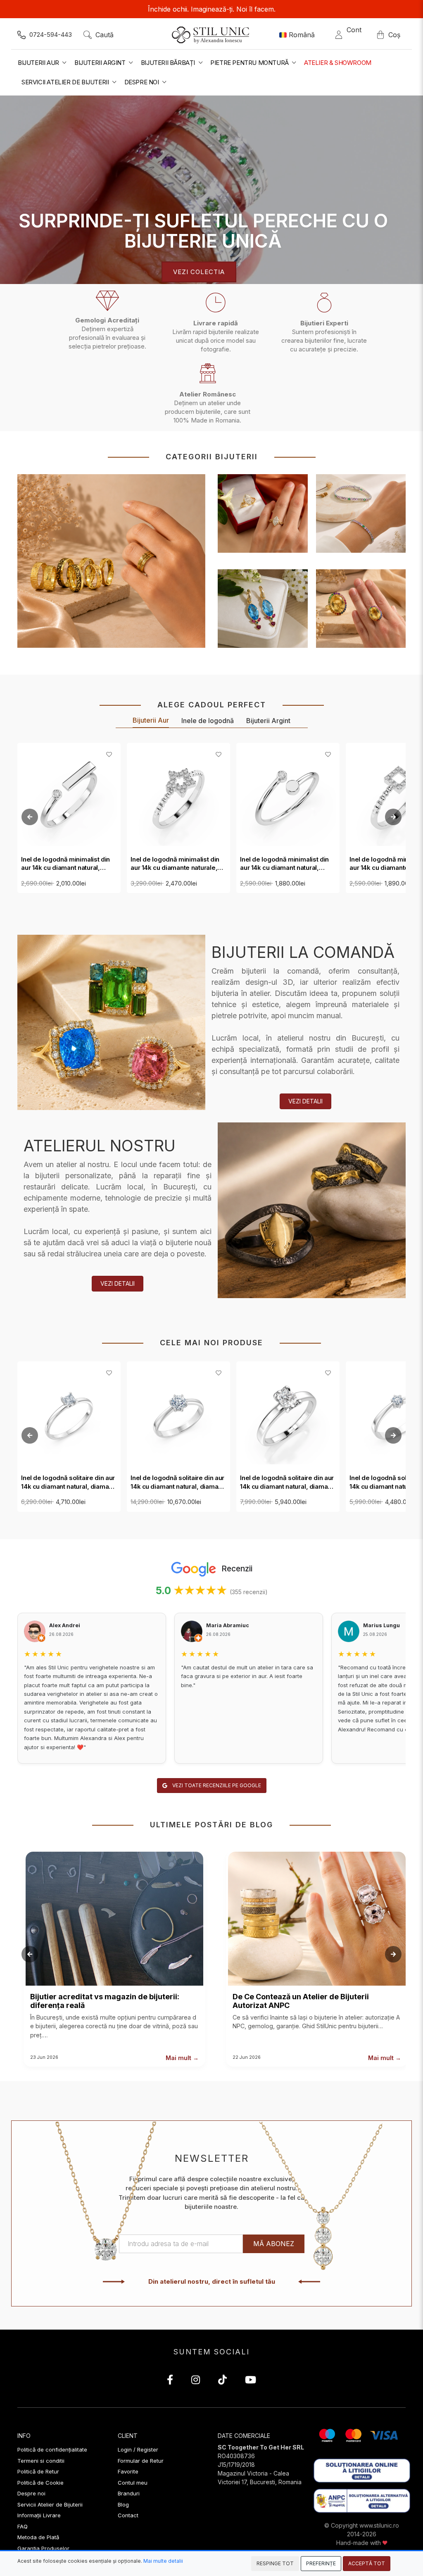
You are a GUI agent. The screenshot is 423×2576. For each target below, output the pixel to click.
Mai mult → (182, 2058)
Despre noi (31, 2493)
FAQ (23, 2526)
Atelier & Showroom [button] (338, 63)
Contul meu (133, 2483)
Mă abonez (274, 2244)
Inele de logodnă (208, 721)
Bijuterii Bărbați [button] (169, 63)
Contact (128, 2515)
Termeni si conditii (41, 2461)
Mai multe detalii (163, 2561)
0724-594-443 (51, 35)
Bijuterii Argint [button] (101, 63)
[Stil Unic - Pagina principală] (212, 35)
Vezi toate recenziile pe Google (216, 1785)
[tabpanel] (211, 190)
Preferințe (321, 2563)
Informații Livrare (39, 2515)
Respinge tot (275, 2563)
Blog (123, 2504)
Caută (105, 35)
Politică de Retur (38, 2471)
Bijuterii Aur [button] (39, 63)
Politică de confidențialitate (52, 2449)
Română (302, 35)
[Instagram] (196, 2381)
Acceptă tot (367, 2563)
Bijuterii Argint (268, 721)
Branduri (129, 2493)
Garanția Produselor (43, 2548)
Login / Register (138, 2449)
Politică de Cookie (40, 2483)
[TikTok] (222, 2381)
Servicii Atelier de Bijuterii (50, 2504)
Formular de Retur (141, 2461)
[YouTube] (251, 2381)
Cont (354, 35)
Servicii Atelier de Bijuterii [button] (66, 82)
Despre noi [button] (143, 82)
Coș (394, 35)
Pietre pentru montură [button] (250, 63)
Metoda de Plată (38, 2537)
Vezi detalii (305, 1101)
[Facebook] (170, 2381)
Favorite (128, 2471)
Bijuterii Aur (151, 720)
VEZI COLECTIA (199, 272)
